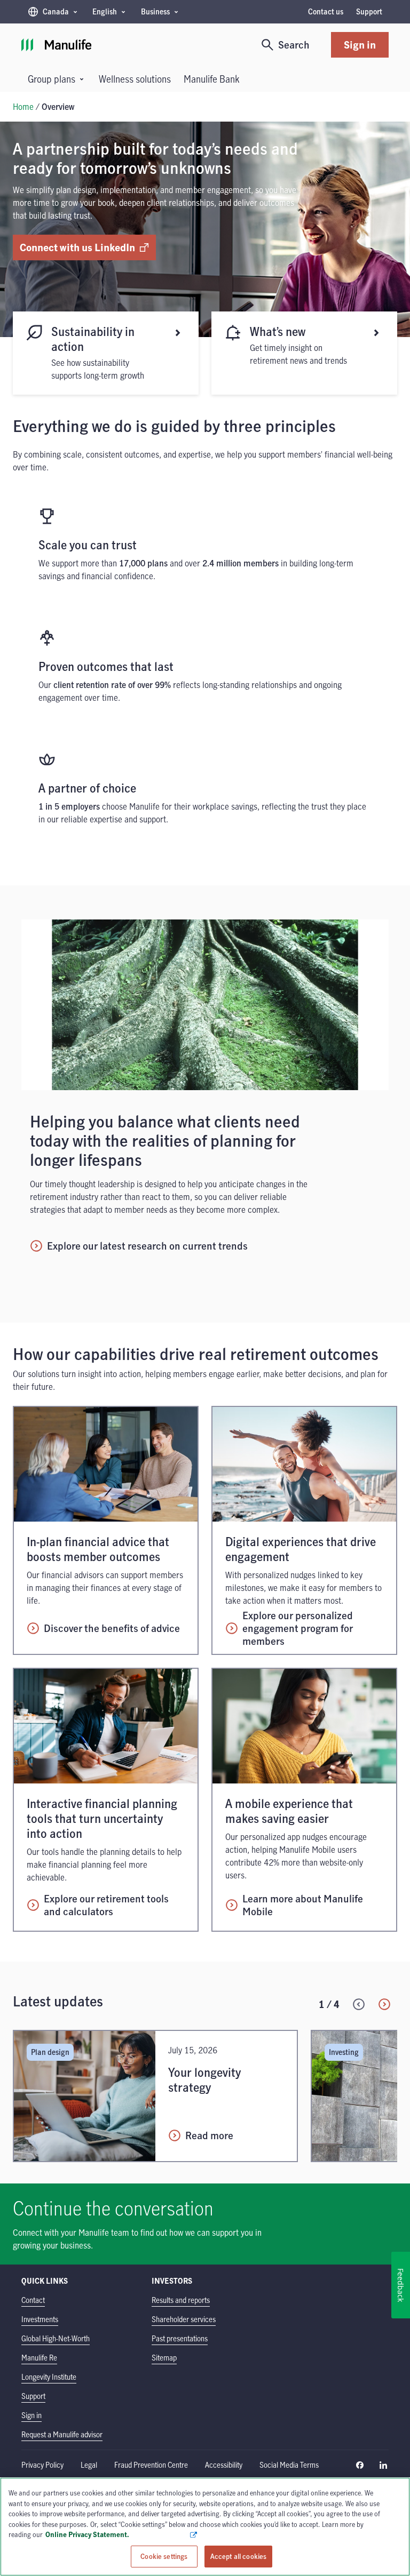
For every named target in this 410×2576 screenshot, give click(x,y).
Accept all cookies (238, 2556)
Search (294, 45)
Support (369, 11)
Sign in (360, 45)
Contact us (326, 11)
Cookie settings (164, 2556)
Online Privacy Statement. (117, 2534)
